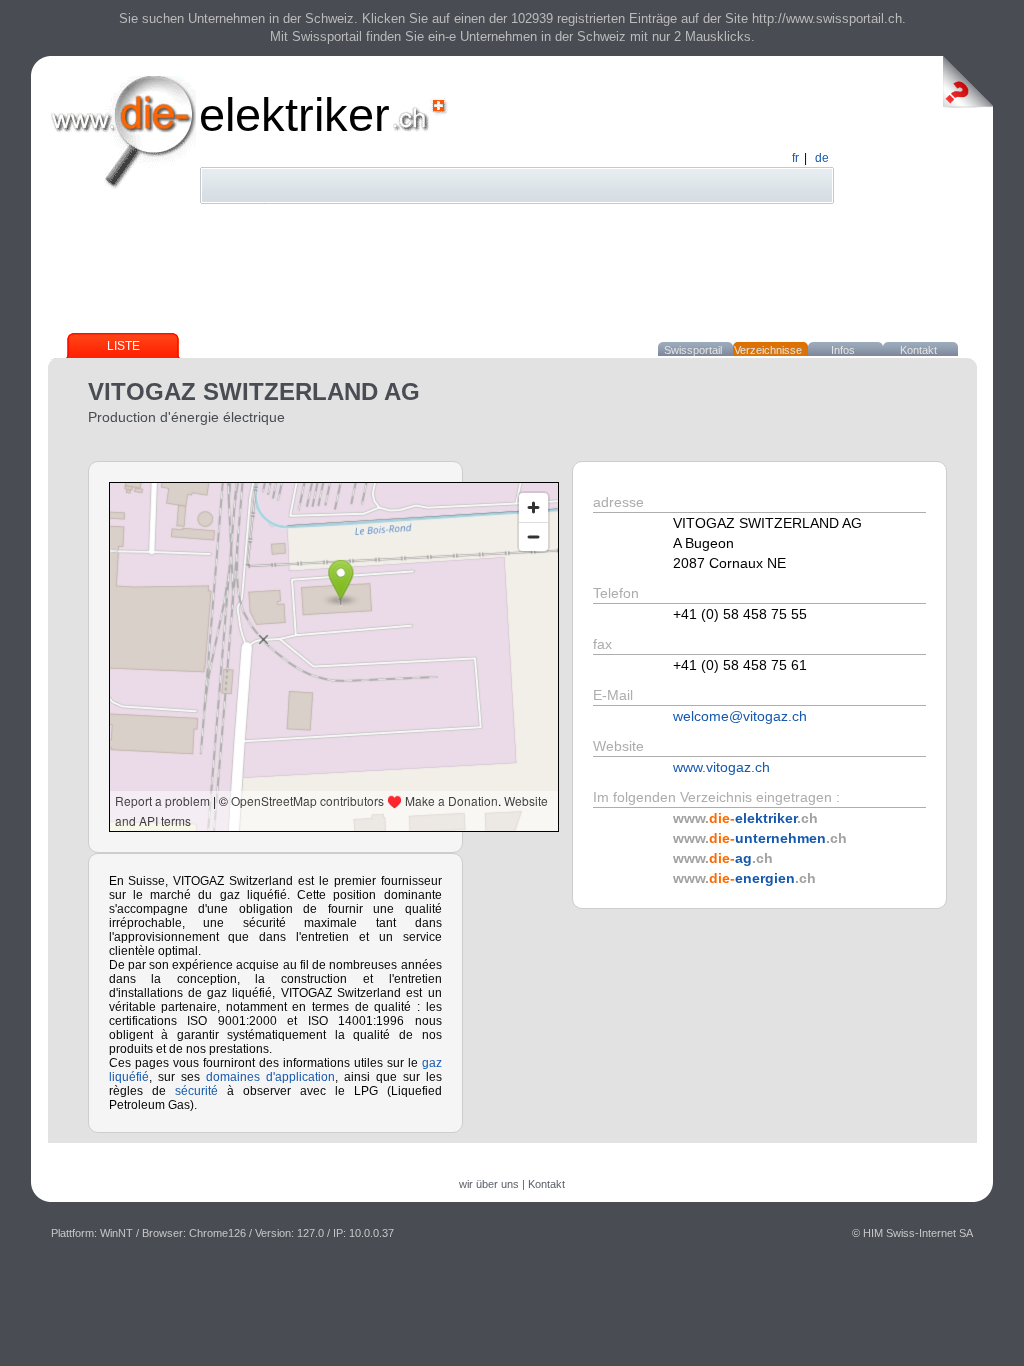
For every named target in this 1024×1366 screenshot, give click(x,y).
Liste (123, 346)
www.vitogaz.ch (721, 767)
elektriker (294, 114)
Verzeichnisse (768, 350)
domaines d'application (270, 1077)
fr (795, 158)
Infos (843, 350)
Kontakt (918, 350)
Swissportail (693, 350)
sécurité (196, 1091)
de (822, 158)
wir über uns (489, 1184)
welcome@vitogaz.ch (740, 716)
